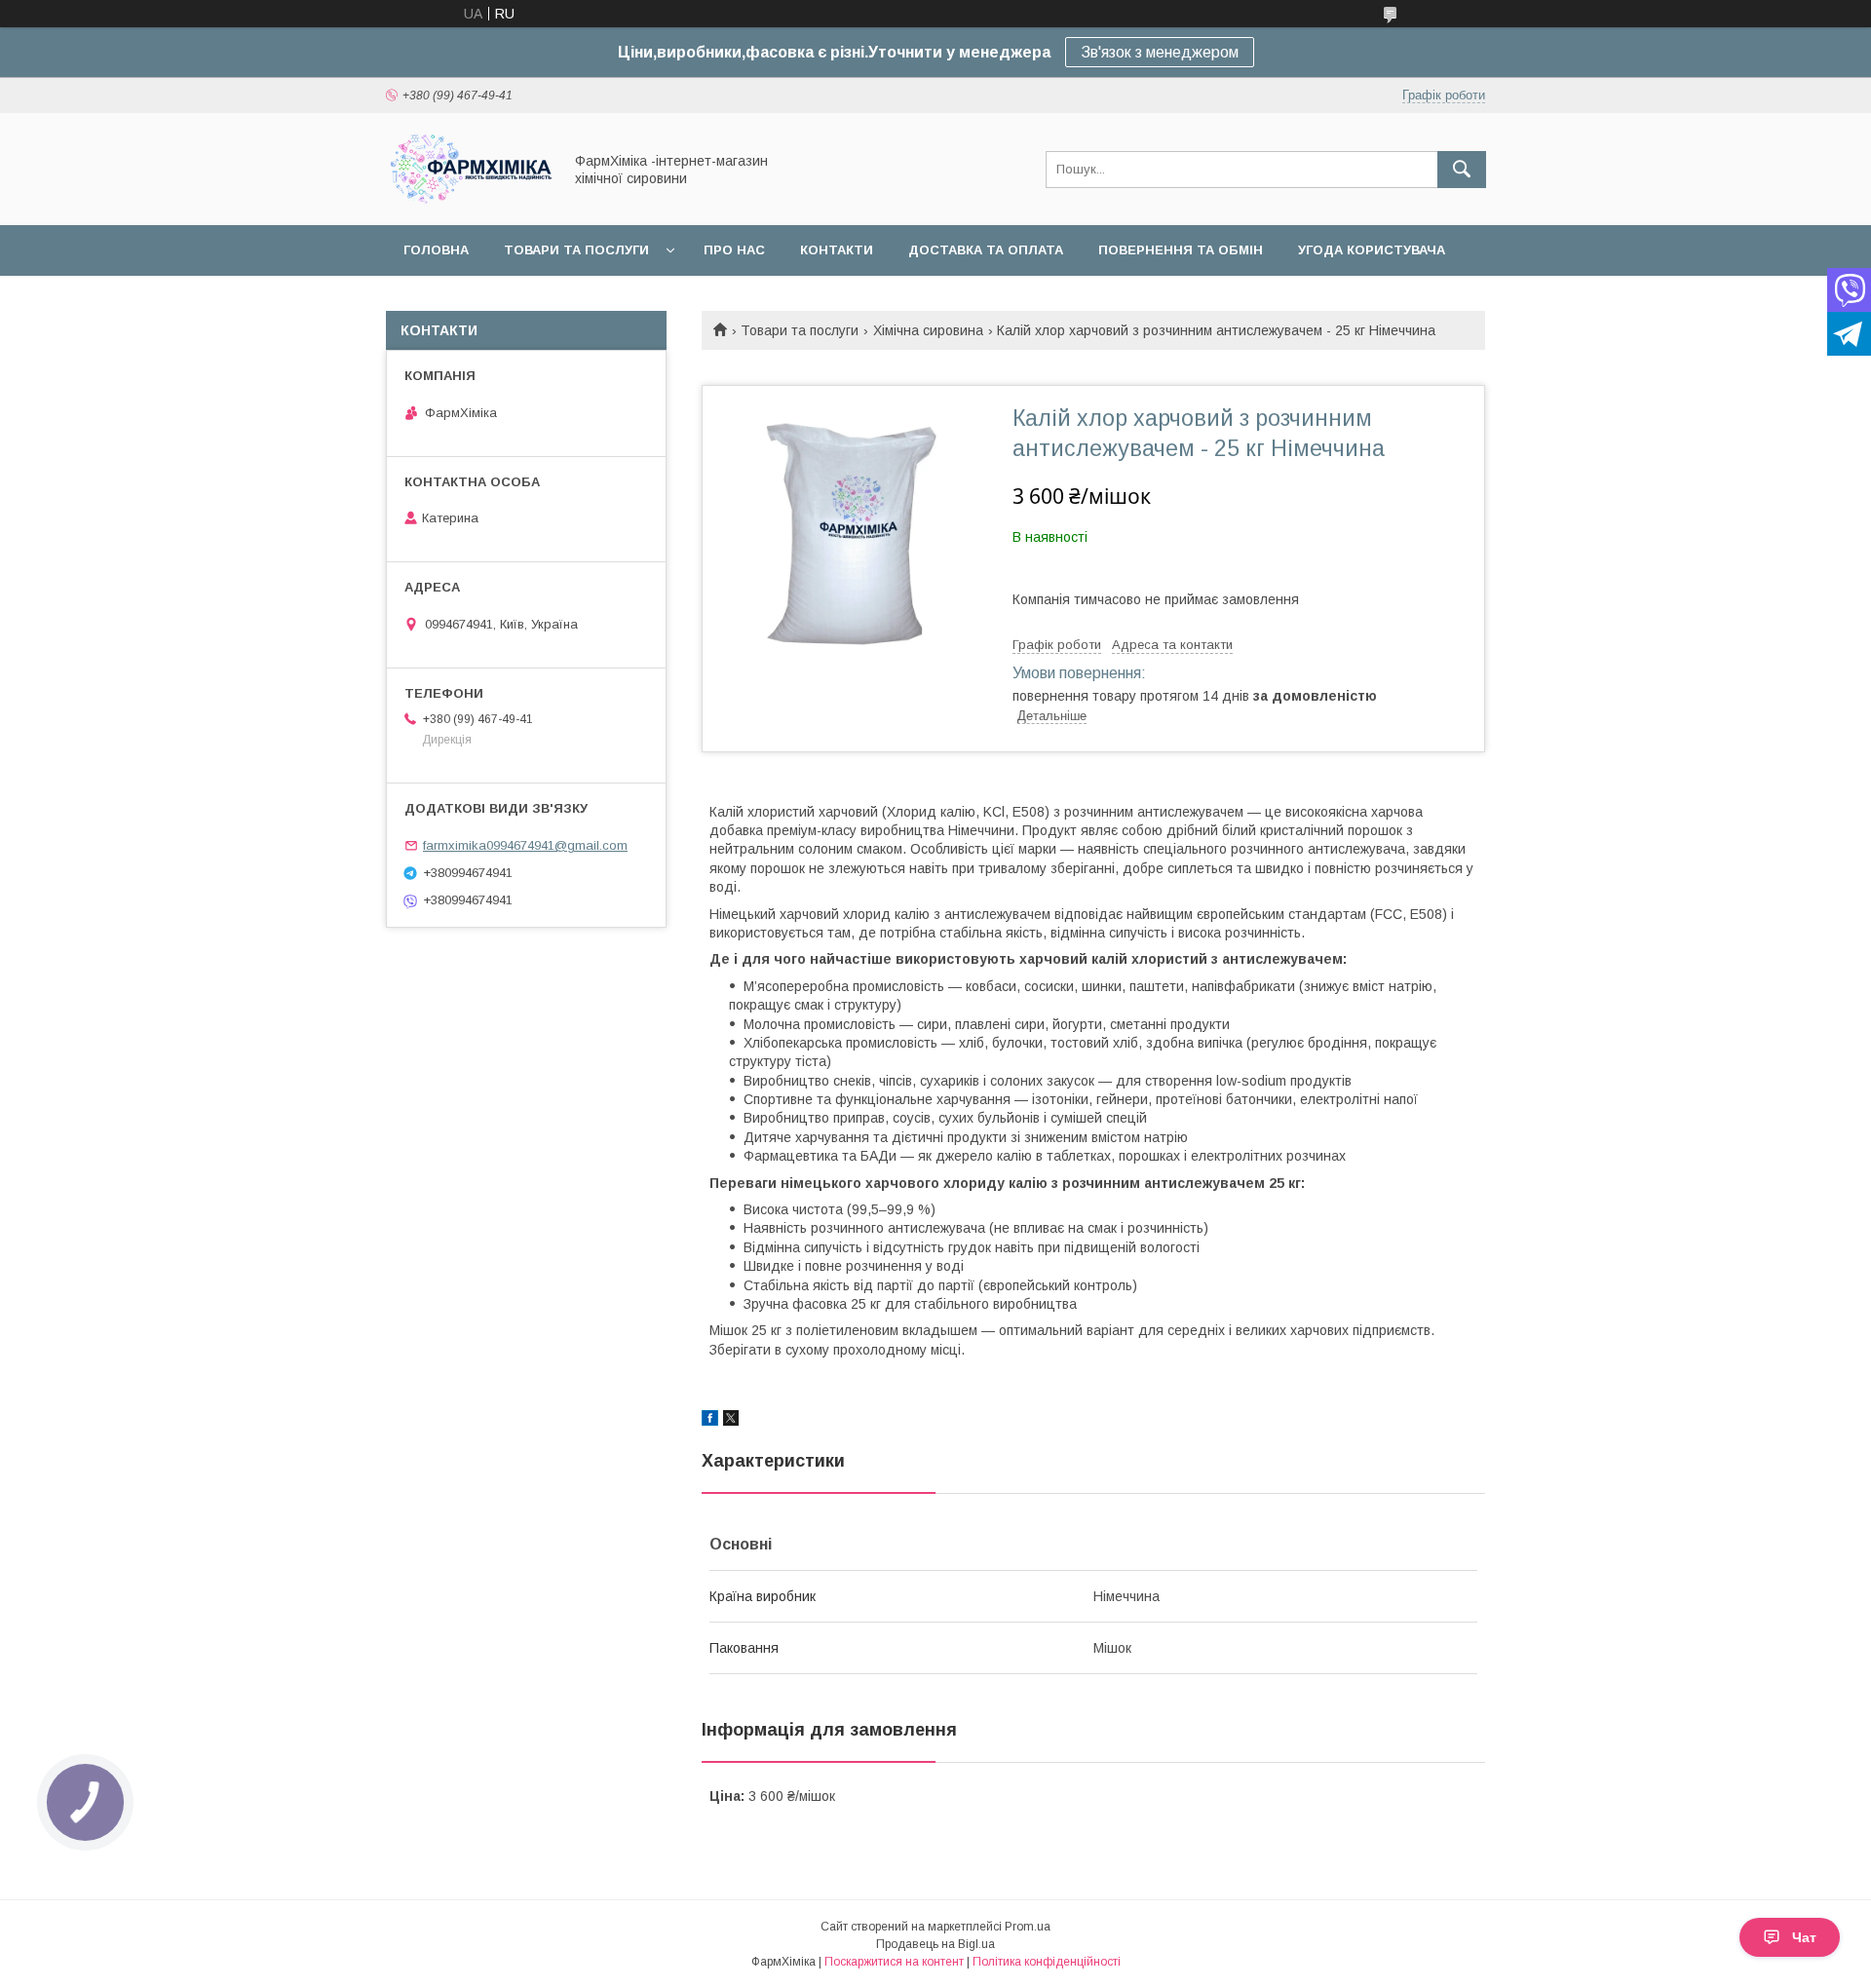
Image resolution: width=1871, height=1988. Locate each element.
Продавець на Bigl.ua (935, 1944)
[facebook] (710, 1421)
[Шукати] (1462, 170)
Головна (436, 250)
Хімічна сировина (928, 330)
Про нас (734, 250)
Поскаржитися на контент (894, 1962)
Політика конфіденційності (1047, 1962)
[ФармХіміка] (469, 200)
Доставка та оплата (986, 250)
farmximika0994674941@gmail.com (525, 845)
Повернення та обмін (1181, 250)
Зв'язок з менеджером (1160, 52)
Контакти (837, 250)
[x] (731, 1421)
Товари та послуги (576, 250)
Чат (1804, 1937)
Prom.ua (1028, 1927)
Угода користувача (1372, 250)
